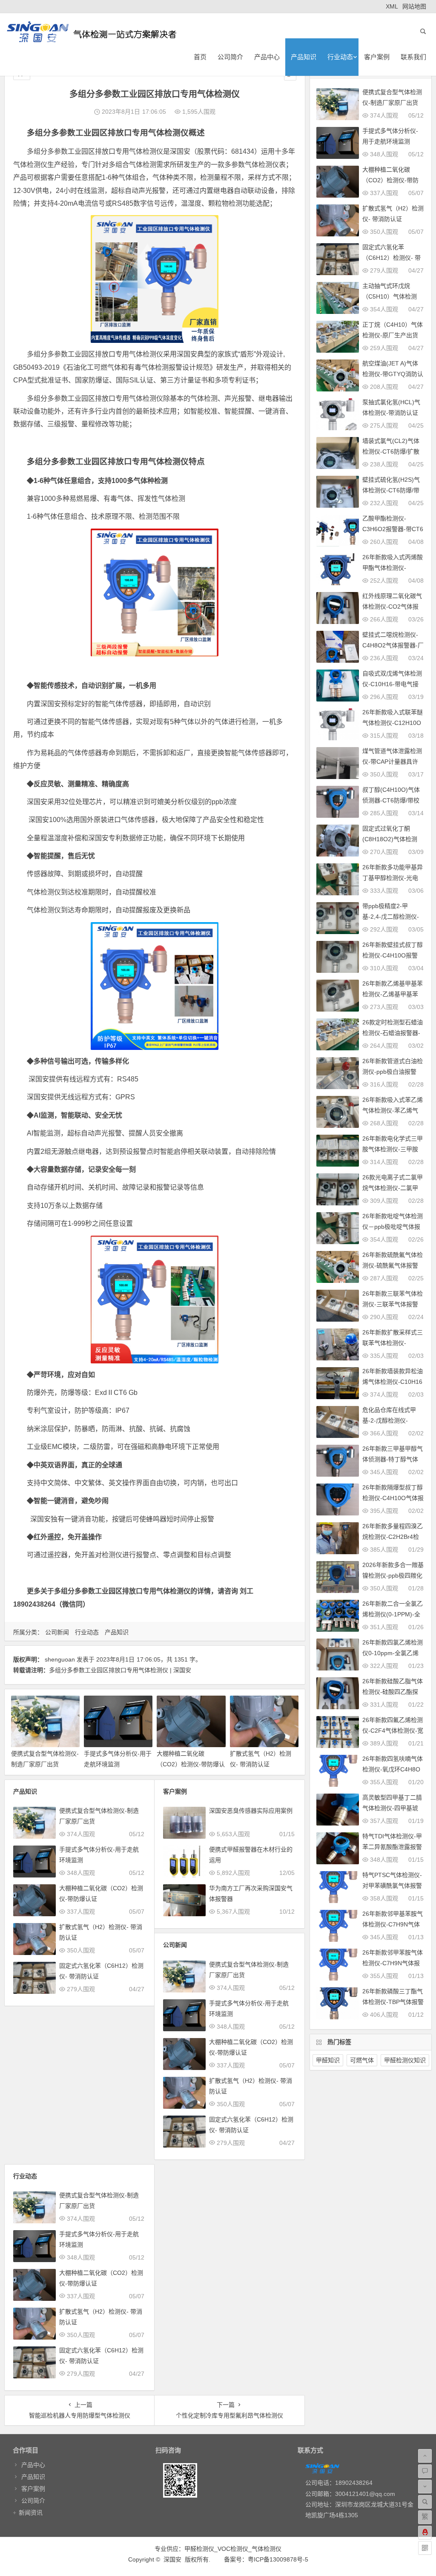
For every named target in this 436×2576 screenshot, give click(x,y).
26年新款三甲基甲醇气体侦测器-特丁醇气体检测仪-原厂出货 (393, 1459)
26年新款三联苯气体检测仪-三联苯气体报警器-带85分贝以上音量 (393, 1304)
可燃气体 (362, 2060)
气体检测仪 (267, 2549)
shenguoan (60, 1659)
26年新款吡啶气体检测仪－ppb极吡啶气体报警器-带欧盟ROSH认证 (393, 1227)
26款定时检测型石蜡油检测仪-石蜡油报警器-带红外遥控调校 (393, 1033)
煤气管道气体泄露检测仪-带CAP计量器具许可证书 (392, 762)
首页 (200, 57)
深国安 (172, 2559)
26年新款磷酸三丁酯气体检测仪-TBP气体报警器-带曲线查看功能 (393, 2002)
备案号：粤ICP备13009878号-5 (266, 2559)
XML (392, 6)
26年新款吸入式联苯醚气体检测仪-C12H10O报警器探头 (393, 723)
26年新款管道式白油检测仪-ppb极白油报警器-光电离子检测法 (393, 1072)
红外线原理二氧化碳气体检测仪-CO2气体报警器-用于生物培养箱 (392, 607)
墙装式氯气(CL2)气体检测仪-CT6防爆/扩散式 (391, 451)
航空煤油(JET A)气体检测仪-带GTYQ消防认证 (393, 374)
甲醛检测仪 (199, 2549)
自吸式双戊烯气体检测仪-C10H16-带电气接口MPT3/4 (392, 684)
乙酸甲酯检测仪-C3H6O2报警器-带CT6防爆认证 (393, 529)
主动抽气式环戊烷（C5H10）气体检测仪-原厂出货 (390, 296)
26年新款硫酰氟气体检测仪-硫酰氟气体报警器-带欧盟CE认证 (393, 1265)
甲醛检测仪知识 (405, 2060)
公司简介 (230, 57)
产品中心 (267, 57)
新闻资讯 (31, 2513)
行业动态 (340, 57)
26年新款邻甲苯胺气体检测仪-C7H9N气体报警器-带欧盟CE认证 (393, 1963)
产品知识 (304, 57)
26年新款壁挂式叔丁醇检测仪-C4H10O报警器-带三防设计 (393, 955)
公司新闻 (57, 1632)
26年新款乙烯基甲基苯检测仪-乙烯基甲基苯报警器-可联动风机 (393, 994)
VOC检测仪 (233, 2549)
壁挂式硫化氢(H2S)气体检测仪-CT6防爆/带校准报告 (391, 490)
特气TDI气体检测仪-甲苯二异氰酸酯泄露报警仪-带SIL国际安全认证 (392, 1847)
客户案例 (377, 57)
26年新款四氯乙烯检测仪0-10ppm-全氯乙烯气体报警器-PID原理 (393, 1653)
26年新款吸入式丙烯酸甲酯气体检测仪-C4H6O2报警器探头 (393, 568)
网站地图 (414, 6)
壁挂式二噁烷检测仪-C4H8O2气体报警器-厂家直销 (393, 645)
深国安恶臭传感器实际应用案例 (251, 1811)
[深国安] (92, 39)
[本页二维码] (425, 2548)
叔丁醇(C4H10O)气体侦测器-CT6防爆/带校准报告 (391, 800)
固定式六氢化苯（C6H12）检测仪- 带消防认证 (392, 258)
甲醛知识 (328, 2060)
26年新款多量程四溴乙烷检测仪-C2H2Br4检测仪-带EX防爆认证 (393, 1537)
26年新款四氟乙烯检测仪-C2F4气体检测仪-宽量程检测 (393, 1731)
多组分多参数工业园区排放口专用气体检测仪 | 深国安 (120, 1670)
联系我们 (413, 57)
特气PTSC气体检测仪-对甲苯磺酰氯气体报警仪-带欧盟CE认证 (392, 1886)
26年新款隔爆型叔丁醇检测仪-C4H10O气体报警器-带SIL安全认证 (393, 1498)
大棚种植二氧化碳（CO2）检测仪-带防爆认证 (191, 1764)
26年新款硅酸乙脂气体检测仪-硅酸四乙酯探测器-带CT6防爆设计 (393, 1692)
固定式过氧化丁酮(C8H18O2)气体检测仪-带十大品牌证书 (390, 839)
